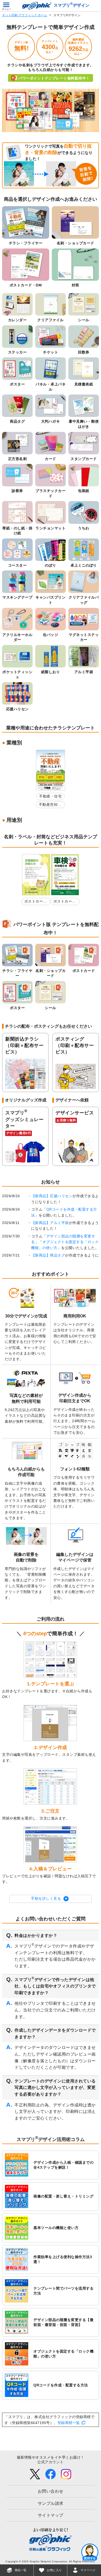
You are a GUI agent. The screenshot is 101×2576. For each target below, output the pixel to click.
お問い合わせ (51, 2491)
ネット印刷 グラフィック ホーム (25, 15)
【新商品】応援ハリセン (52, 1196)
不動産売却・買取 (50, 805)
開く (90, 2552)
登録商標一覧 (69, 2423)
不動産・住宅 (50, 796)
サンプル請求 (51, 2503)
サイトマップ (51, 2515)
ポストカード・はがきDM (34, 902)
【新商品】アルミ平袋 (50, 1223)
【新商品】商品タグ (48, 1255)
